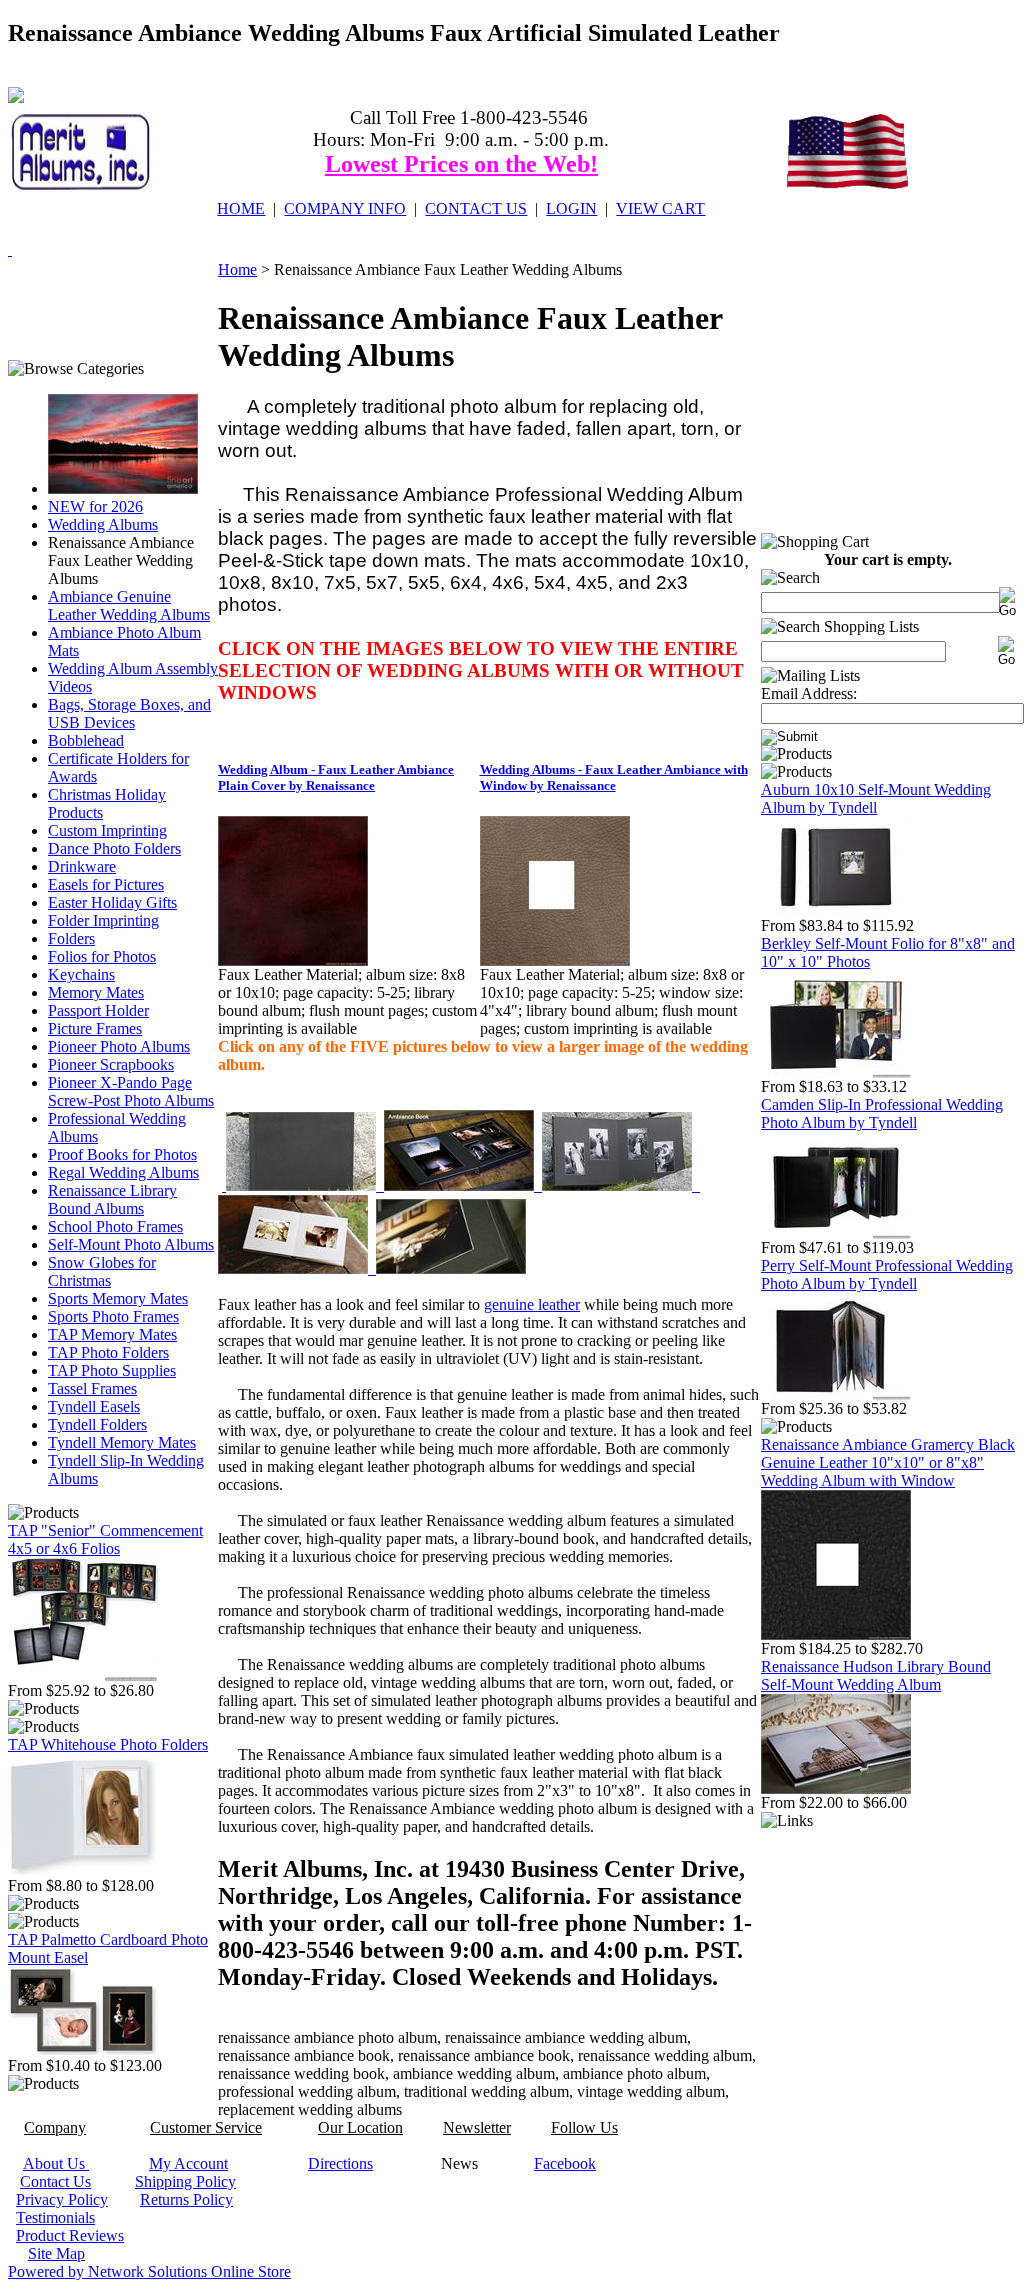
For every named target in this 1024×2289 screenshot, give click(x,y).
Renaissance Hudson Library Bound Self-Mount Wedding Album (876, 1675)
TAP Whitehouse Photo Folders (108, 1744)
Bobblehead (86, 740)
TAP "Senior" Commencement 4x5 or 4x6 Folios (105, 1539)
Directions (340, 2163)
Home (237, 269)
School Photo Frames (115, 1226)
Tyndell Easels (94, 1406)
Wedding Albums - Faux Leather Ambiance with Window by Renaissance (614, 777)
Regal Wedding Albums (123, 1172)
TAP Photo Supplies (112, 1370)
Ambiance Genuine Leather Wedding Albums (129, 605)
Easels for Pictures (106, 884)
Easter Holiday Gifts (112, 902)
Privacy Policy (62, 2199)
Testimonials (55, 2217)
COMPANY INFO (345, 208)
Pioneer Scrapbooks (111, 1064)
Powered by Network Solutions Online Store (149, 2271)
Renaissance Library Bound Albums (112, 1199)
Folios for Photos (102, 956)
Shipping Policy (185, 2181)
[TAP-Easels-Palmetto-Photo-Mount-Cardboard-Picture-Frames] (83, 2051)
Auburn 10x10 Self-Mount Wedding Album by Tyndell (876, 798)
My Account (188, 2163)
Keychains (81, 974)
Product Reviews (70, 2235)
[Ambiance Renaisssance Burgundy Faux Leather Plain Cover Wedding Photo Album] (293, 960)
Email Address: (809, 693)
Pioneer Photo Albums (119, 1046)
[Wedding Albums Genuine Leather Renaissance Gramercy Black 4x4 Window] (836, 1634)
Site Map (56, 2253)
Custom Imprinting (107, 830)
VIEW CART (660, 208)
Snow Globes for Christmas (102, 1271)
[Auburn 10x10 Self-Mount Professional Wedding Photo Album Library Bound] (836, 911)
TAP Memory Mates (112, 1334)
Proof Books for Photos (122, 1154)
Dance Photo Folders (114, 848)
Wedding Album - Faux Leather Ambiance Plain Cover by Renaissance (336, 777)
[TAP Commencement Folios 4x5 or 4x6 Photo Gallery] (83, 1676)
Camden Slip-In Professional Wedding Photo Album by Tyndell (882, 1113)
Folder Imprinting (103, 920)
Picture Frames (95, 1028)
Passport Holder (98, 1010)
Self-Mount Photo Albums (131, 1244)
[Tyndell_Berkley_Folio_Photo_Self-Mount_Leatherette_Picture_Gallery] (836, 1072)
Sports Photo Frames (113, 1316)
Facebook (565, 2163)
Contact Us (55, 2181)
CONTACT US (476, 208)
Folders (71, 938)
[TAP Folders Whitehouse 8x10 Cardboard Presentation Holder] (83, 1871)
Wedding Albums (103, 524)
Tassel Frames (92, 1388)
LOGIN (571, 208)
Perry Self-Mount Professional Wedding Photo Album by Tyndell (887, 1274)
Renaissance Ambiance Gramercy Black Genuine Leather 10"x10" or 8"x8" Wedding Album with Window (888, 1462)
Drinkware (82, 866)
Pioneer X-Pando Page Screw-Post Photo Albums (131, 1091)
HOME (241, 208)
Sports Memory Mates (118, 1298)
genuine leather (532, 1304)
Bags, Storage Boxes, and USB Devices (129, 713)
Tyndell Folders (97, 1424)
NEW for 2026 (95, 506)
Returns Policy (186, 2199)
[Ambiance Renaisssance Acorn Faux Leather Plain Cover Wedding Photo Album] (555, 960)
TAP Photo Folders (108, 1352)
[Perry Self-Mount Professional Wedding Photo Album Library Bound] (836, 1394)
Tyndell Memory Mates (122, 1442)
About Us (56, 2163)
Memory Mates (96, 992)
